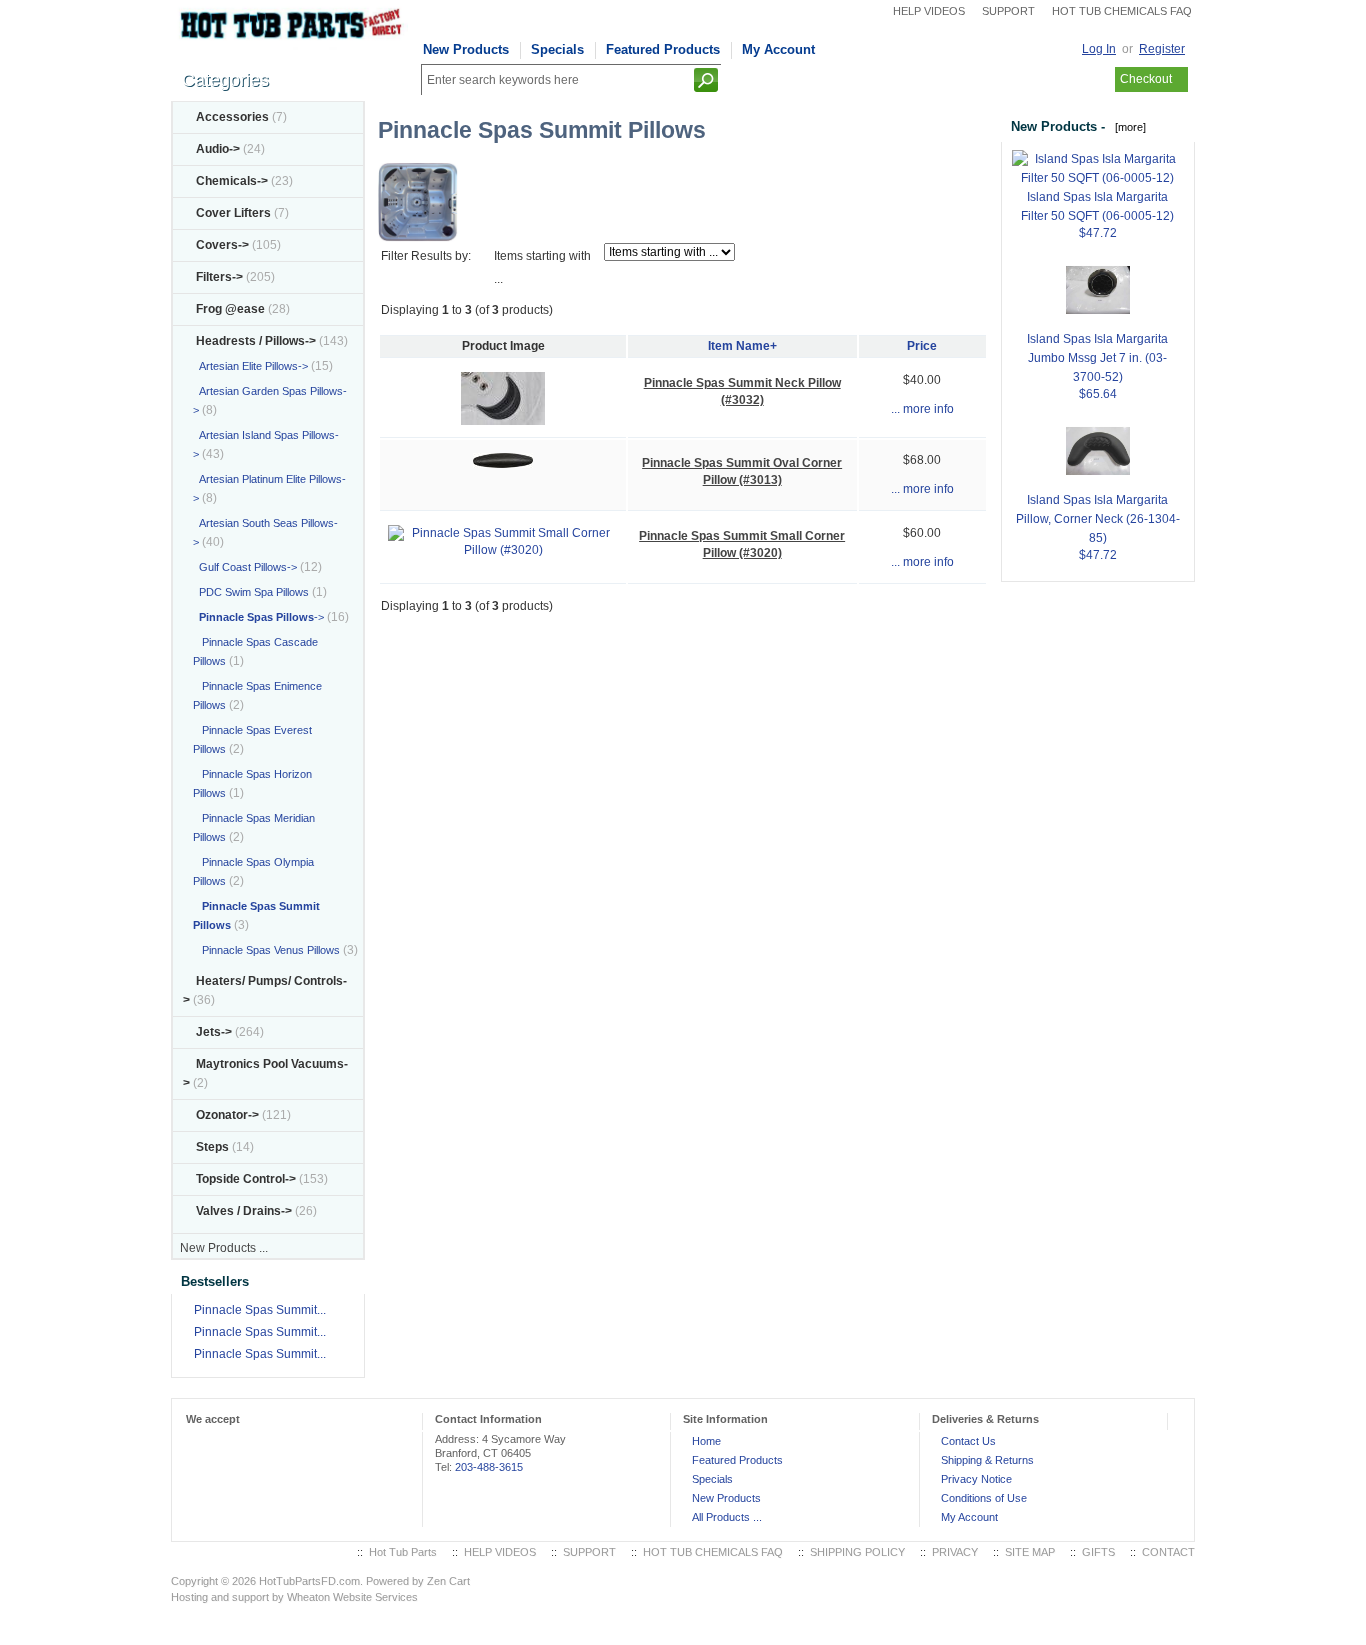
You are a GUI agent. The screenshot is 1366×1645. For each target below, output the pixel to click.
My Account (778, 49)
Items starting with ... (542, 267)
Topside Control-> (246, 1179)
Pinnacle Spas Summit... (260, 1310)
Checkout (1146, 79)
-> (256, 341)
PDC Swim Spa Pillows (251, 592)
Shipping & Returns (987, 1460)
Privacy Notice (976, 1479)
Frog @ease (230, 309)
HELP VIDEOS (929, 11)
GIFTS (1098, 1552)
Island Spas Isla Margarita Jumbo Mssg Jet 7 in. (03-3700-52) (1097, 358)
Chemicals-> (232, 181)
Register (1162, 49)
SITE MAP (1030, 1552)
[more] (1127, 127)
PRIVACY (955, 1552)
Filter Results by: (426, 256)
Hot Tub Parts (403, 1552)
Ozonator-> (227, 1115)
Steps (212, 1147)
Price (922, 346)
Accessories (232, 117)
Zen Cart (448, 1581)
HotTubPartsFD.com (309, 1581)
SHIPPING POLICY (857, 1552)
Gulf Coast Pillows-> (245, 567)
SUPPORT (1008, 11)
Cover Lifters (233, 213)
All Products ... (727, 1517)
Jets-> (214, 1032)
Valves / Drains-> (244, 1211)
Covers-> (222, 245)
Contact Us (968, 1441)
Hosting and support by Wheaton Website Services (294, 1597)
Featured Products (663, 49)
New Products (466, 49)
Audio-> (218, 149)
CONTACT (1168, 1552)
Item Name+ (742, 346)
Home (706, 1441)
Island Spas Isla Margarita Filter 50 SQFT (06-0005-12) (1097, 206)
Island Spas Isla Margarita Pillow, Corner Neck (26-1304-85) (1098, 519)
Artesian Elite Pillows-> (250, 366)
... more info (922, 409)
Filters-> (219, 277)
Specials (557, 49)
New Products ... (224, 1248)
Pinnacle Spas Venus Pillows (266, 950)
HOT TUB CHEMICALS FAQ (1122, 11)
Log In (1099, 49)
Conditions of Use (984, 1498)
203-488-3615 (489, 1467)
